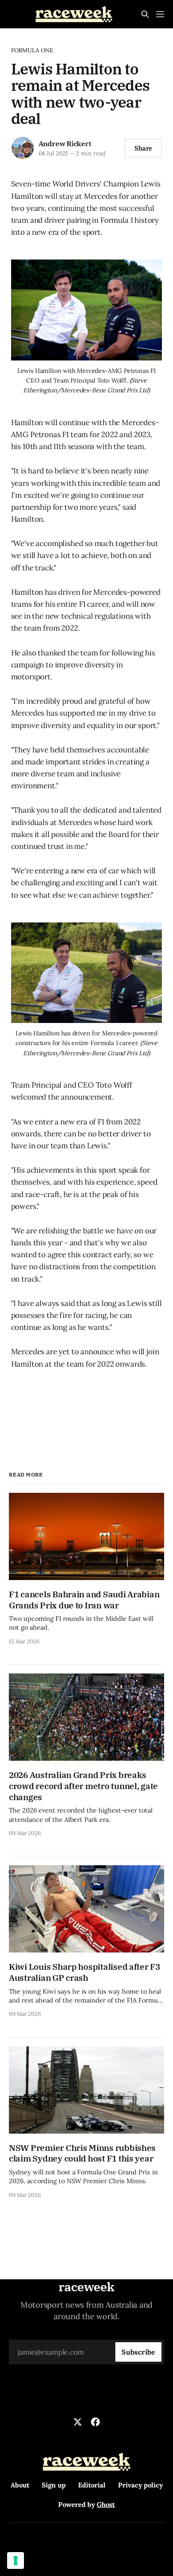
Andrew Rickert (65, 143)
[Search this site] (145, 14)
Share (144, 148)
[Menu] (160, 14)
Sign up (54, 2485)
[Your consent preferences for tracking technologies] (16, 2561)
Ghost (106, 2504)
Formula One (32, 50)
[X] (78, 2422)
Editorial (92, 2485)
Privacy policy (140, 2485)
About (20, 2485)
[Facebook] (95, 2422)
